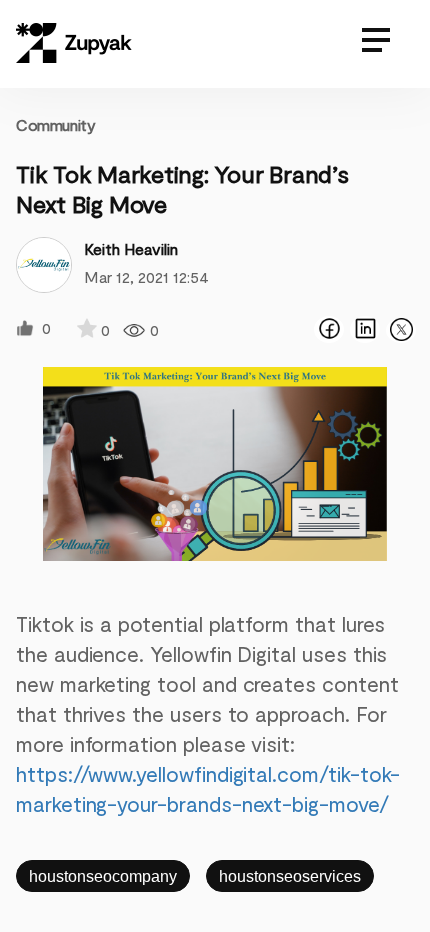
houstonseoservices (290, 876)
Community (55, 124)
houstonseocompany (103, 876)
